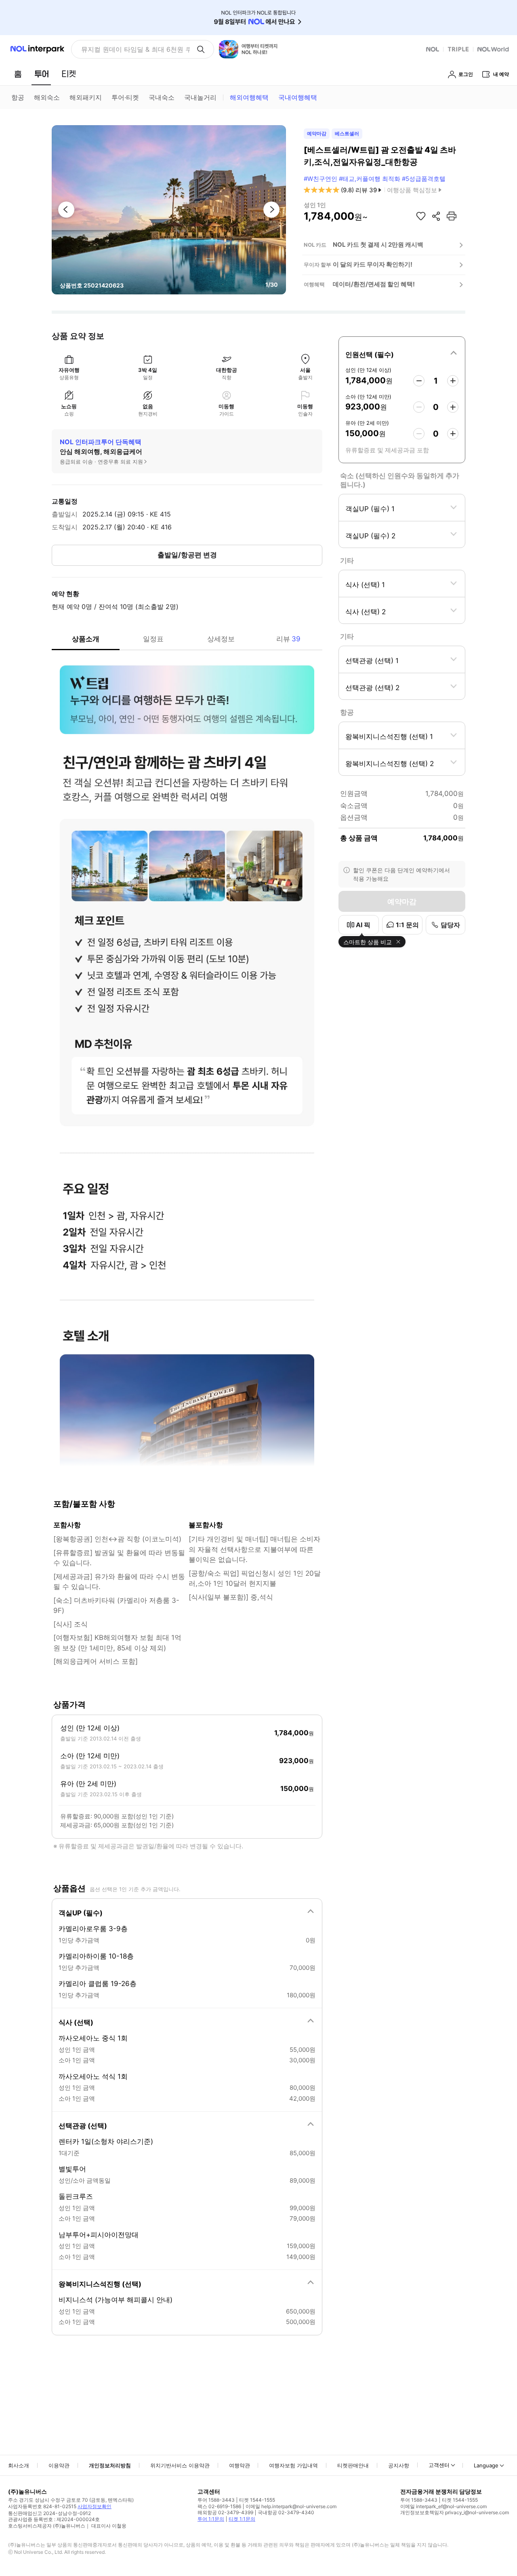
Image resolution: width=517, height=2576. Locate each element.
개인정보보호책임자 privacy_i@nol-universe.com (455, 2512)
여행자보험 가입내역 (293, 2465)
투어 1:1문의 (211, 2519)
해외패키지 (86, 97)
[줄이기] (419, 381)
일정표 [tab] (153, 639)
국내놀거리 (200, 97)
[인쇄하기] (452, 216)
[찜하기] (421, 216)
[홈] (18, 74)
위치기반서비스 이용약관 (180, 2465)
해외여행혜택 (249, 97)
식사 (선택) (76, 2022)
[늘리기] (453, 381)
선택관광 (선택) (83, 2126)
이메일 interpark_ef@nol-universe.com (443, 2506)
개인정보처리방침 (110, 2465)
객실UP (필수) (81, 1913)
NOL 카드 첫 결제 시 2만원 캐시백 (378, 245)
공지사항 (399, 2465)
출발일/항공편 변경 (187, 555)
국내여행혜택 (298, 97)
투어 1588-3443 (216, 2500)
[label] (402, 353)
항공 (18, 97)
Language (486, 2465)
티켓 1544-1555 (257, 2500)
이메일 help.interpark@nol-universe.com (291, 2506)
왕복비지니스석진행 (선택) (100, 2284)
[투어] (41, 74)
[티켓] (69, 74)
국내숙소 (162, 97)
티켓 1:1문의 (242, 2519)
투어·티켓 (125, 97)
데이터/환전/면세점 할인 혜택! (374, 284)
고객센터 (439, 2465)
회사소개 (19, 2465)
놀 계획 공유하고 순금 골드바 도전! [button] (132, 49)
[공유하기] (436, 216)
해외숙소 (47, 97)
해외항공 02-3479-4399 (225, 2512)
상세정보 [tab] (221, 639)
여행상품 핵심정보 (412, 190)
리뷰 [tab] (288, 639)
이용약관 (59, 2465)
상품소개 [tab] (86, 639)
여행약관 (240, 2465)
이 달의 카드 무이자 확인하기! (373, 264)
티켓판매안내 (353, 2465)
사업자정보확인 (95, 2506)
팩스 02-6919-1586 (219, 2506)
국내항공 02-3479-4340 (286, 2512)
